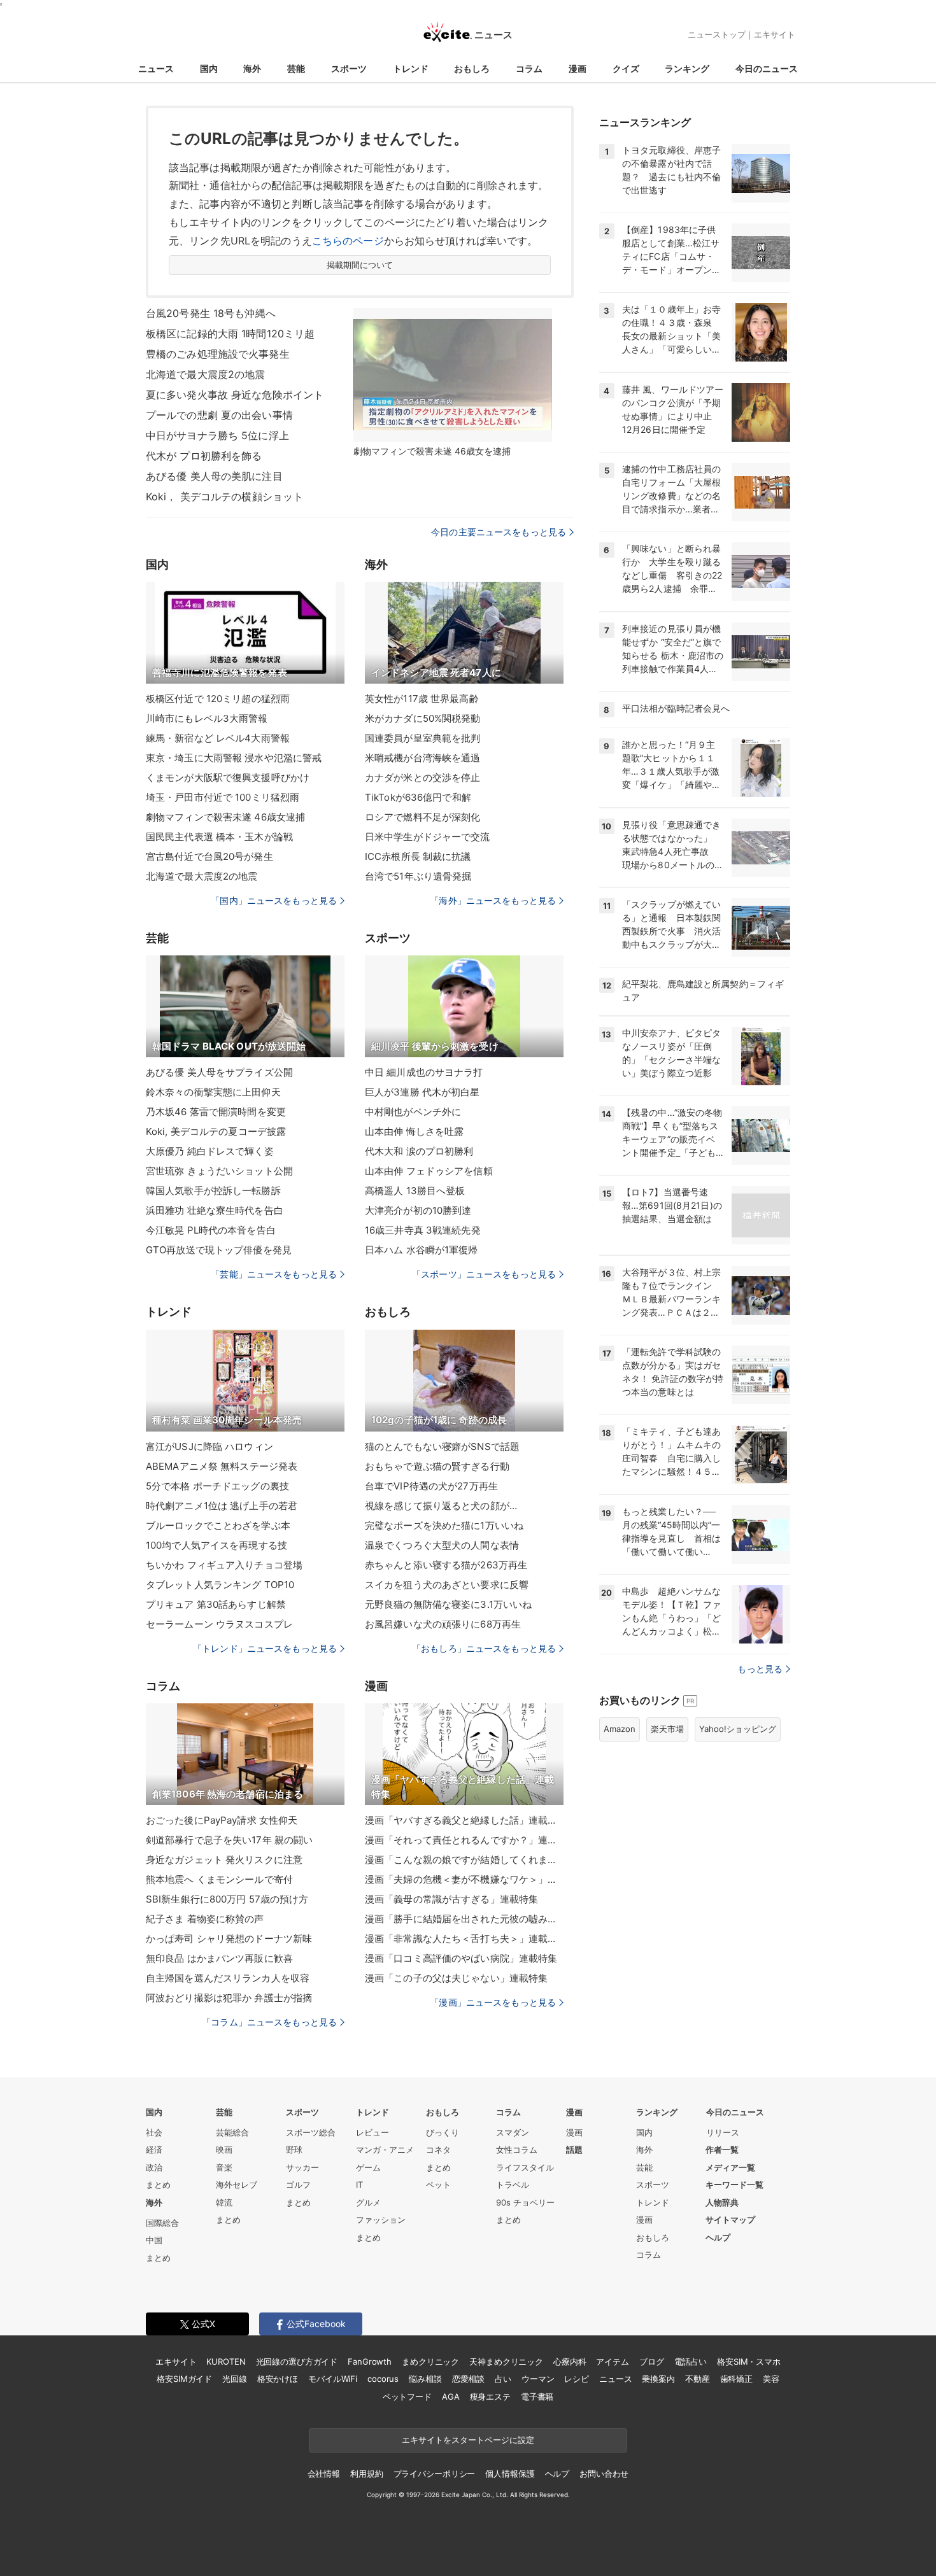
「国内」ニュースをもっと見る (274, 900)
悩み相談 (425, 2379)
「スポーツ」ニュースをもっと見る (484, 1274)
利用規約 (366, 2474)
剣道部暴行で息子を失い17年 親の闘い (229, 1840)
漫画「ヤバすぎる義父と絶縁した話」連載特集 (464, 1820)
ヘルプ (718, 2237)
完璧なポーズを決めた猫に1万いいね (444, 1525)
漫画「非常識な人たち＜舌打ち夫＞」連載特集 (464, 1939)
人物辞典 (722, 2202)
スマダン (513, 2132)
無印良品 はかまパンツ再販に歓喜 (219, 1958)
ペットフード (407, 2397)
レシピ (577, 2379)
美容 (771, 2379)
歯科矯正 (736, 2379)
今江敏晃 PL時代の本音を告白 (211, 1230)
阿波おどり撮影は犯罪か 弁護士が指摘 (229, 1998)
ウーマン (538, 2379)
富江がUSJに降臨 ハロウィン (209, 1446)
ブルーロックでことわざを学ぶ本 (218, 1525)
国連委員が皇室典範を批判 (422, 738)
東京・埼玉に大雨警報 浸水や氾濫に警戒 (234, 758)
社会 (154, 2132)
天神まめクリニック (506, 2361)
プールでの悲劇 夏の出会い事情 (219, 415)
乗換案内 (658, 2379)
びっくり (443, 2132)
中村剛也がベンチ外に (413, 1112)
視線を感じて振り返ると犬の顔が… (441, 1506)
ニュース (156, 68)
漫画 (578, 68)
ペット (438, 2185)
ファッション (381, 2220)
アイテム (612, 2361)
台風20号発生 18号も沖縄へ (211, 313)
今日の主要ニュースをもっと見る (499, 532)
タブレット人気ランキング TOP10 (220, 1585)
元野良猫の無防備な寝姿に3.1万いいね (448, 1604)
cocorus (383, 2379)
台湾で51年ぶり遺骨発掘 (418, 876)
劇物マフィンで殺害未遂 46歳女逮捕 (225, 817)
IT (359, 2185)
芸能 (296, 68)
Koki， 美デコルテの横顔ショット (224, 496)
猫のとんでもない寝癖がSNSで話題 (442, 1446)
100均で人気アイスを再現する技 (216, 1545)
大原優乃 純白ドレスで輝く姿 (210, 1151)
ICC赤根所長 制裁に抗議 (418, 856)
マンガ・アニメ (385, 2150)
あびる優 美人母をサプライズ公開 (219, 1072)
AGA (451, 2397)
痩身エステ (490, 2397)
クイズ (626, 68)
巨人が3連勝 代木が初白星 (422, 1092)
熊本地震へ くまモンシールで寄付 (219, 1879)
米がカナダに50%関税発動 (423, 718)
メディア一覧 (730, 2167)
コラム (529, 68)
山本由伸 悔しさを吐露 (414, 1131)
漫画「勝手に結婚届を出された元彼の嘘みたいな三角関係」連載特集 (464, 1919)
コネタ (438, 2150)
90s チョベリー (525, 2202)
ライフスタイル (525, 2167)
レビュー (372, 2132)
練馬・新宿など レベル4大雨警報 (218, 738)
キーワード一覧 (734, 2185)
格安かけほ (278, 2379)
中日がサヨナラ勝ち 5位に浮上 (217, 435)
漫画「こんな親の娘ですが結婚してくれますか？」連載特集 (464, 1860)
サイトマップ (730, 2220)
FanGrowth (370, 2361)
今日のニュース (767, 68)
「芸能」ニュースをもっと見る (274, 1274)
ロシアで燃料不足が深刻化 (422, 817)
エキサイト (775, 34)
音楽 (224, 2167)
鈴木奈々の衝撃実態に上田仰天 (213, 1092)
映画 (224, 2150)
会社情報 (324, 2474)
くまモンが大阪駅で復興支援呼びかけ (228, 778)
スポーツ (349, 68)
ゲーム (368, 2167)
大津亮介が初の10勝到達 (418, 1210)
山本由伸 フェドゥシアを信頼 (429, 1171)
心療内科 (570, 2361)
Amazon (620, 1729)
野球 (294, 2150)
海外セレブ (237, 2185)
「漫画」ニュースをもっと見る (493, 2002)
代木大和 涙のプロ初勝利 (419, 1151)
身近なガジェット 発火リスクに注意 (224, 1860)
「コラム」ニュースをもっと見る (269, 2022)
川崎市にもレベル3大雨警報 (207, 718)
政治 (154, 2167)
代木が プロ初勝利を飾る (204, 456)
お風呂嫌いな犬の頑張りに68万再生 (443, 1624)
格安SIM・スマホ (749, 2361)
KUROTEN (226, 2361)
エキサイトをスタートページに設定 (468, 2440)
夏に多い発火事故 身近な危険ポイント (235, 395)
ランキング (687, 68)
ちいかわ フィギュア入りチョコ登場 (224, 1565)
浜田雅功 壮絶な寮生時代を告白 (215, 1210)
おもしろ (472, 68)
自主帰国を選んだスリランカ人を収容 (228, 1978)
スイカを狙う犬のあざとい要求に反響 (447, 1585)
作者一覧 (722, 2150)
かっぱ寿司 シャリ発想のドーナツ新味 (229, 1939)
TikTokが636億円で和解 (418, 797)
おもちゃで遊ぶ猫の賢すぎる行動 (437, 1466)
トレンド (411, 68)
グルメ (368, 2202)
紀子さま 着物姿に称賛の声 (205, 1919)
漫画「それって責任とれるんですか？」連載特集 (464, 1840)
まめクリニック (430, 2361)
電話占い (691, 2361)
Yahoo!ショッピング (738, 1729)
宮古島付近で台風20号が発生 (209, 856)
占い (503, 2379)
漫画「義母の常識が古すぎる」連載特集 (451, 1899)
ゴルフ (298, 2185)
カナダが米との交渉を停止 (422, 778)
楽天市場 (667, 1729)
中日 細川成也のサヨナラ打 (424, 1072)
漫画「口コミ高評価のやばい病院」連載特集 (461, 1958)
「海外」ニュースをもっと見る (493, 900)
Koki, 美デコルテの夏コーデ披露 (216, 1131)
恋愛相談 (468, 2379)
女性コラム (517, 2150)
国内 (209, 68)
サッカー (302, 2167)
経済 (154, 2150)
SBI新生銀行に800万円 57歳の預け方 (227, 1899)
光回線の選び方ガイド (297, 2361)
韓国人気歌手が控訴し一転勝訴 (213, 1191)
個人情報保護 (510, 2474)
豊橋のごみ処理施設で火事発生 (218, 354)
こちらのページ (348, 241)
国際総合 (162, 2223)
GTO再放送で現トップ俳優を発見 (219, 1250)
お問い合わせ (604, 2474)
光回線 (235, 2379)
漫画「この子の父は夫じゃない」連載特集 (456, 1978)
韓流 (224, 2202)
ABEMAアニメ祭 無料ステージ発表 (222, 1466)
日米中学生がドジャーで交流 (428, 837)
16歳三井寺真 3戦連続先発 (423, 1230)
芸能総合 (232, 2132)
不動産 (698, 2379)
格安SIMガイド (184, 2379)
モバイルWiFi (333, 2379)
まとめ (158, 2185)
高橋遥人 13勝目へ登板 (415, 1191)
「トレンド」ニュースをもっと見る (265, 1648)
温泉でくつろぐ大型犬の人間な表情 (442, 1545)
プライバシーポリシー (435, 2474)
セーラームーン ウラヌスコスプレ (219, 1624)
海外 (252, 68)
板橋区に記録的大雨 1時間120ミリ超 (230, 334)
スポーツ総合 (311, 2132)
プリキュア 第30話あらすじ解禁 (216, 1604)
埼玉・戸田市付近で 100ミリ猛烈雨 (223, 797)
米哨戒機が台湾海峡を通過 (422, 758)
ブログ (652, 2361)
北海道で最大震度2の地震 (205, 374)
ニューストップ (717, 34)
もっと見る (760, 1669)
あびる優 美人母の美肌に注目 (214, 476)
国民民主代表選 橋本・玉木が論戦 (219, 837)
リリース (723, 2132)
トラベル (513, 2185)
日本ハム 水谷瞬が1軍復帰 (422, 1250)
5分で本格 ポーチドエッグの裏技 (217, 1486)
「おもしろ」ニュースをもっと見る (484, 1648)
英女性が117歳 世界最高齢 (422, 699)
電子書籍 (537, 2397)
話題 (574, 2150)
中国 (154, 2240)
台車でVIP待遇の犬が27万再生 (431, 1486)
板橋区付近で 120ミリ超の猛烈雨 (218, 699)
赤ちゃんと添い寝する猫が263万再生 (446, 1565)
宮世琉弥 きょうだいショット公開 (219, 1171)
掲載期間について (360, 265)
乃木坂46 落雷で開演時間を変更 (216, 1112)
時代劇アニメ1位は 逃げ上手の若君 (222, 1506)
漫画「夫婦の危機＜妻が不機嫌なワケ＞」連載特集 (464, 1879)
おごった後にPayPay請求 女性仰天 (222, 1820)
